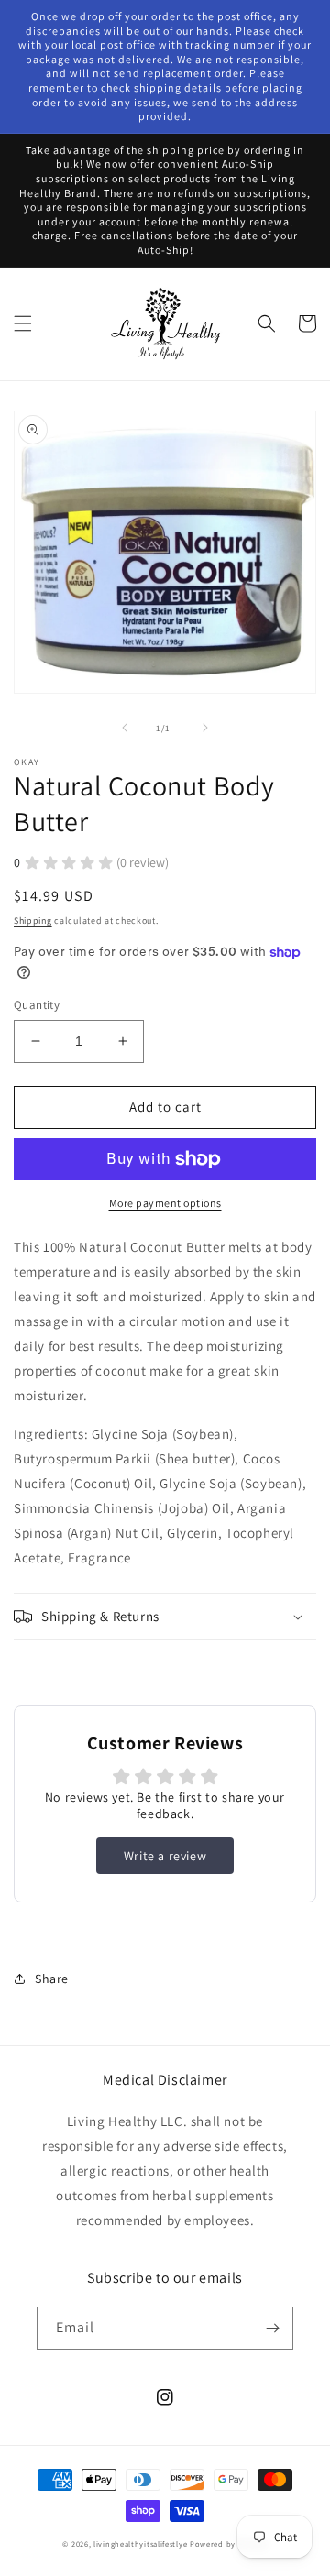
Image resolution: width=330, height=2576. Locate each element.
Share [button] (52, 1979)
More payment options (165, 1203)
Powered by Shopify (229, 2543)
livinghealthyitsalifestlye (140, 2543)
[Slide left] (125, 728)
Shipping (33, 921)
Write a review (165, 1856)
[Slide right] (205, 728)
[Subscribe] (272, 2328)
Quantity (37, 1005)
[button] (23, 323)
